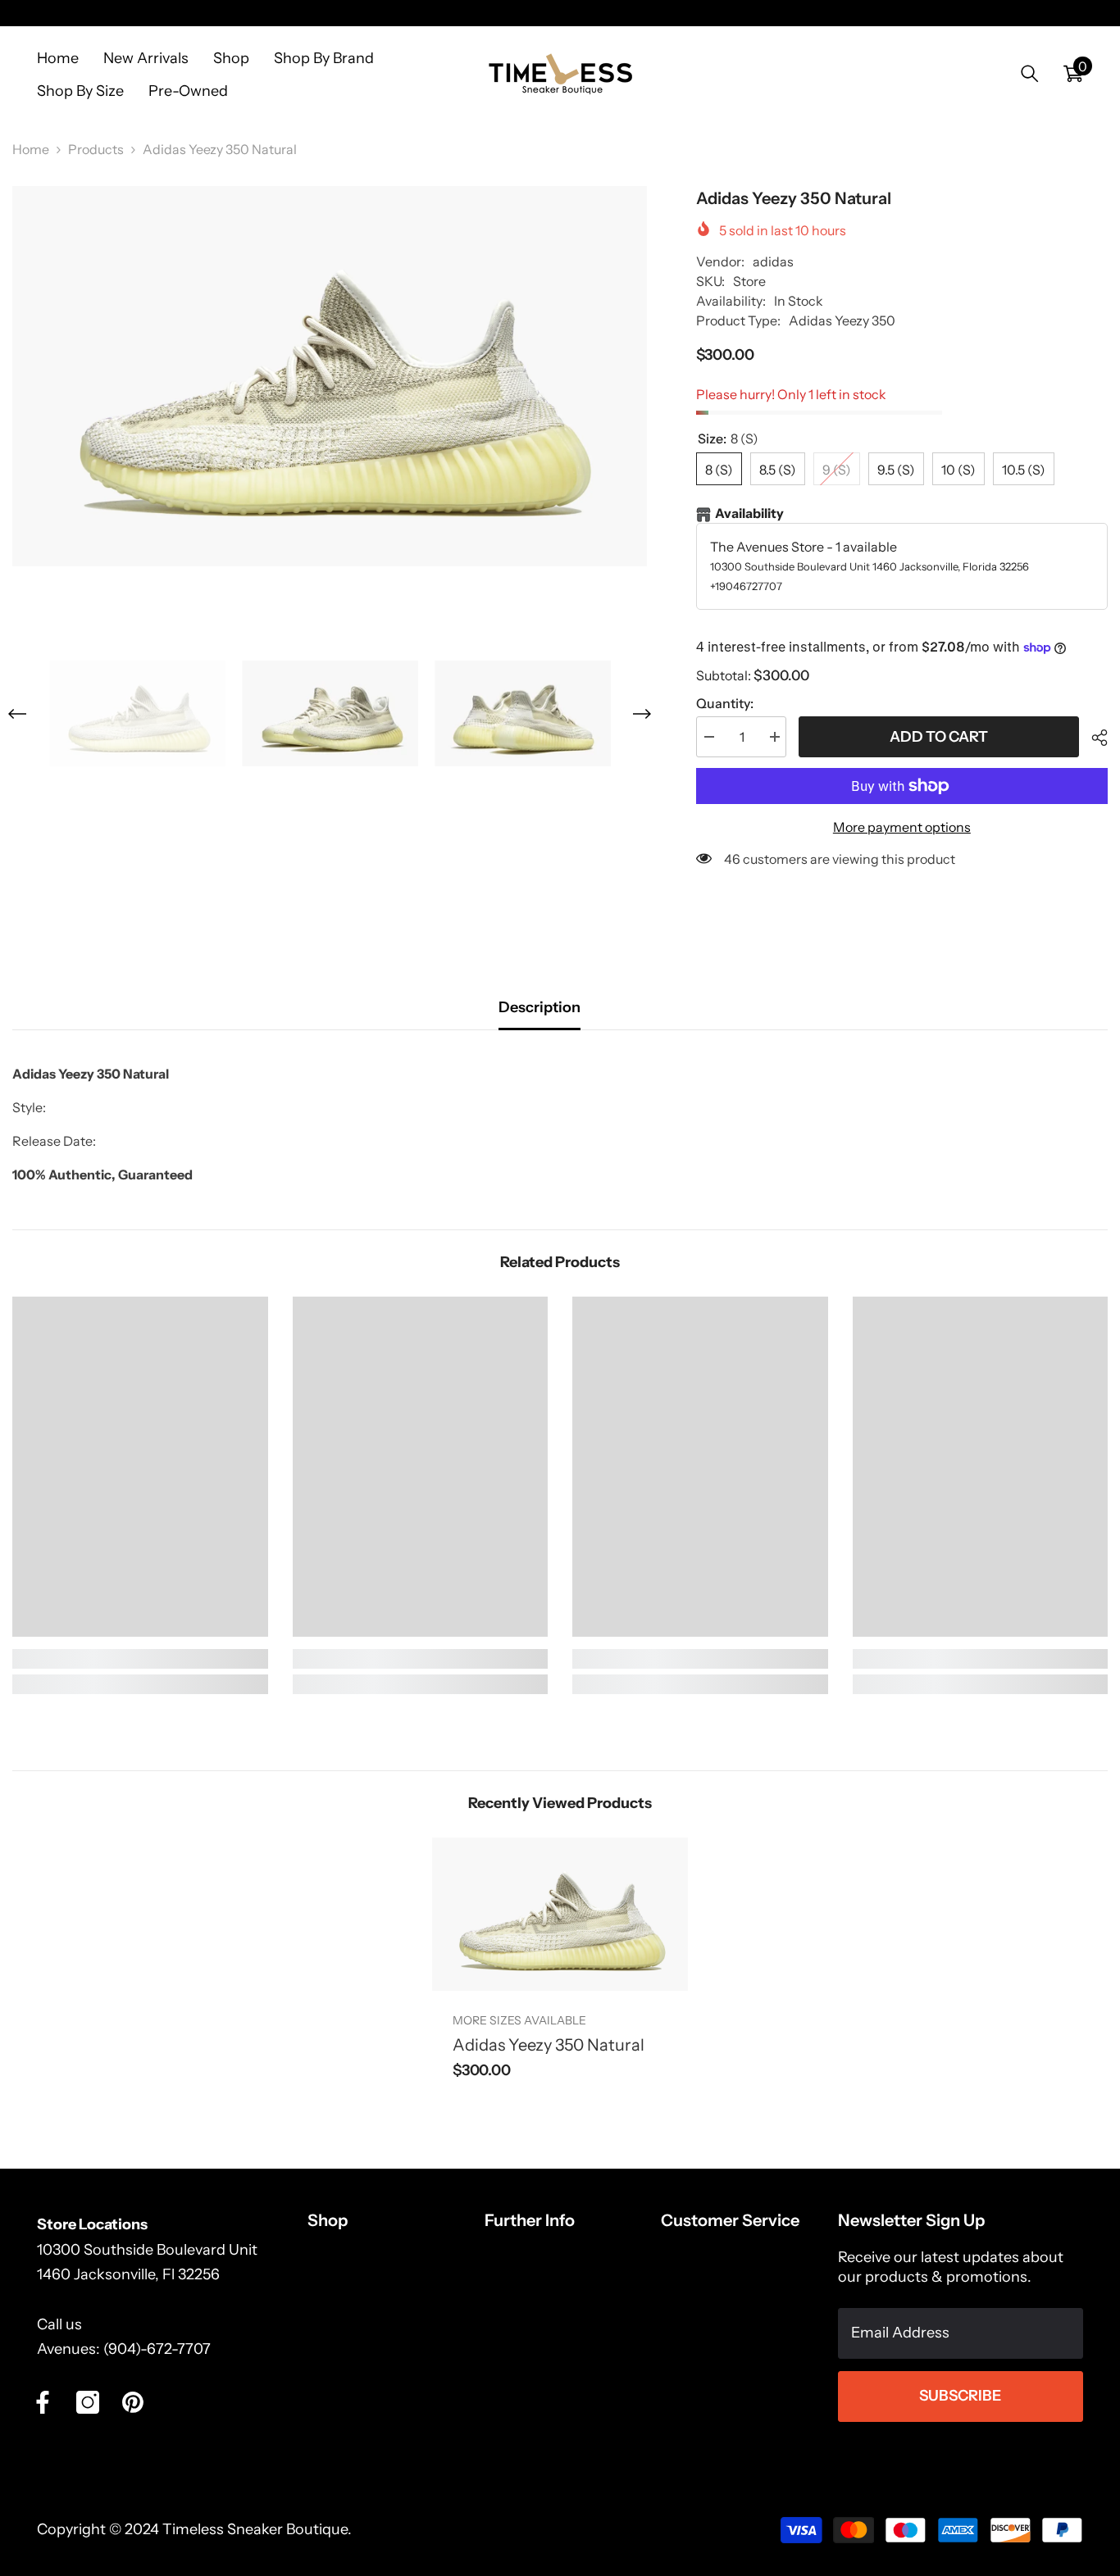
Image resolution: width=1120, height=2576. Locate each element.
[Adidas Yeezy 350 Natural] (560, 1914)
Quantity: (725, 703)
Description (540, 1007)
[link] (140, 1659)
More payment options (902, 827)
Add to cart (939, 737)
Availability (749, 513)
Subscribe (960, 2396)
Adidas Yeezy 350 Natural (549, 2045)
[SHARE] (1093, 738)
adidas (773, 261)
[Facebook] (43, 2402)
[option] (330, 376)
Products (96, 149)
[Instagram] (88, 2402)
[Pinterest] (133, 2402)
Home (31, 149)
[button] (17, 714)
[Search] (1030, 73)
